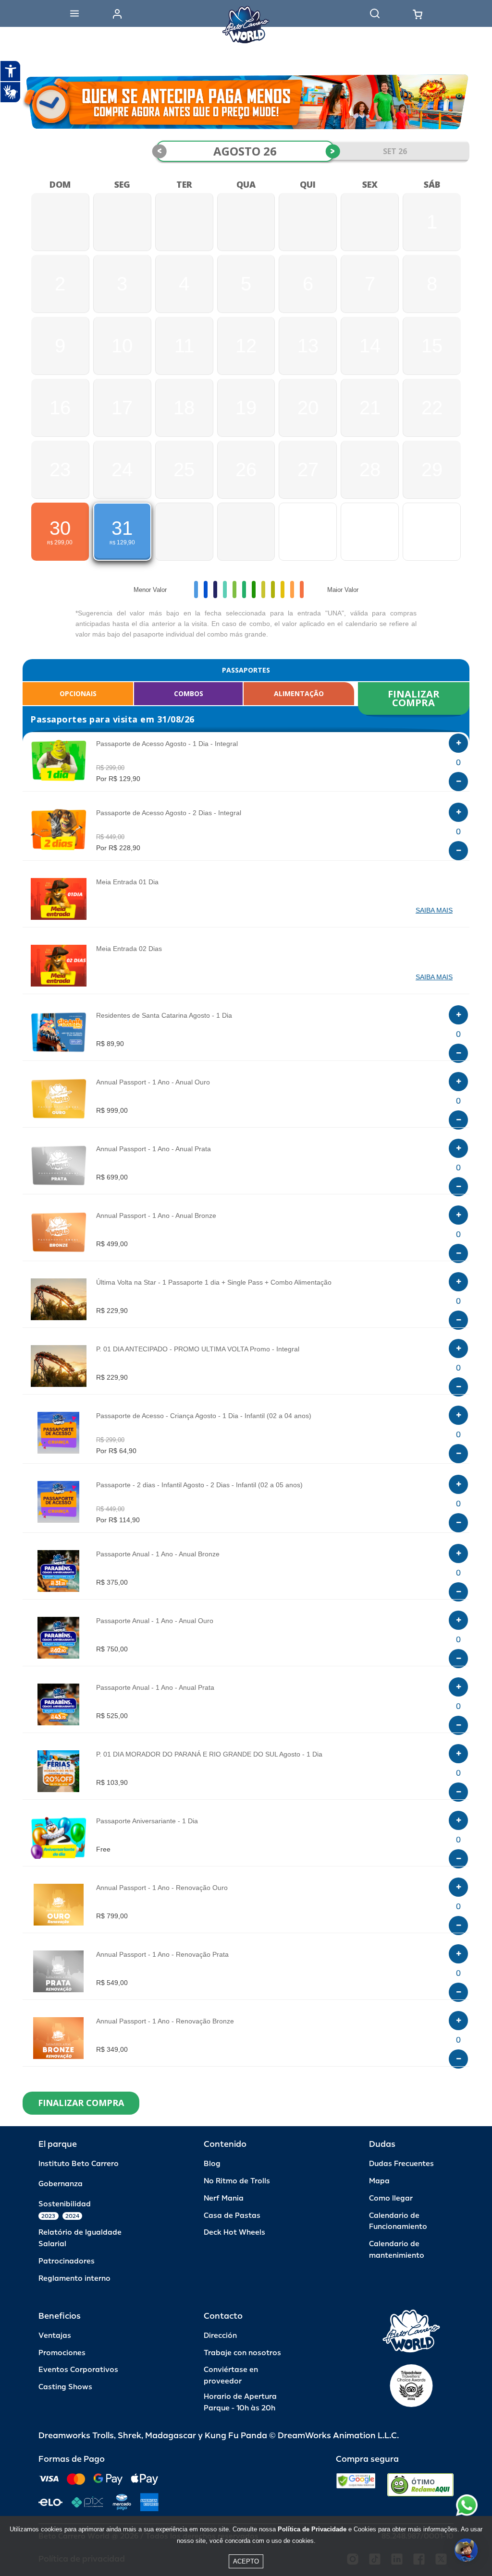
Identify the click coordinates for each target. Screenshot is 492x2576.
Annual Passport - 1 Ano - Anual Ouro (153, 1082)
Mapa (379, 2181)
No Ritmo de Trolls (237, 2181)
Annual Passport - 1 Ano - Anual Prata (154, 1149)
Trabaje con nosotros (242, 2353)
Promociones (62, 2353)
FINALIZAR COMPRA (415, 698)
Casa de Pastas (232, 2216)
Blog (212, 2164)
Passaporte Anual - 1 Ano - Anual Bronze (158, 1554)
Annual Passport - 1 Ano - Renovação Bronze (165, 2021)
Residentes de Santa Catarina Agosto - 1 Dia (164, 1015)
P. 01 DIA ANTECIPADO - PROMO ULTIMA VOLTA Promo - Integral (198, 1349)
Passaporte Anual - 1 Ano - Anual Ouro (155, 1621)
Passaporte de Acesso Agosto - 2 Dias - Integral (169, 813)
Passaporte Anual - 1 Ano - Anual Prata (155, 1687)
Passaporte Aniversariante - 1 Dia (147, 1821)
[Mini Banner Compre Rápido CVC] (246, 102)
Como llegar (391, 2198)
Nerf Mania (224, 2198)
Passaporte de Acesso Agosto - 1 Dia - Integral (167, 744)
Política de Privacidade (312, 2529)
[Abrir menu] (74, 13)
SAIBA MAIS (434, 910)
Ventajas (55, 2336)
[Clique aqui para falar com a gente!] (467, 2505)
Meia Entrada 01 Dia (127, 882)
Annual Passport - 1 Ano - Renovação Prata (162, 1954)
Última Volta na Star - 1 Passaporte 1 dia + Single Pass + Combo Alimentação (214, 1282)
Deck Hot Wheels (234, 2233)
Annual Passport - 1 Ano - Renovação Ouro (162, 1888)
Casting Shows (65, 2387)
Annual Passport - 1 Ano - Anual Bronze (156, 1216)
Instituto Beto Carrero (79, 2164)
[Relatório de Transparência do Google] (356, 2485)
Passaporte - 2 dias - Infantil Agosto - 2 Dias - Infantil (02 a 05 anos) (199, 1485)
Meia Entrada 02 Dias (129, 949)
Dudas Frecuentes (401, 2164)
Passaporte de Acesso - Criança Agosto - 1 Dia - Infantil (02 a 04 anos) (204, 1416)
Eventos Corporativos (78, 2370)
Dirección (220, 2336)
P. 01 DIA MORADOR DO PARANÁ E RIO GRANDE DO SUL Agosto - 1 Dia (209, 1754)
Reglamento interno (74, 2279)
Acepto (246, 2561)
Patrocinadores (67, 2261)
